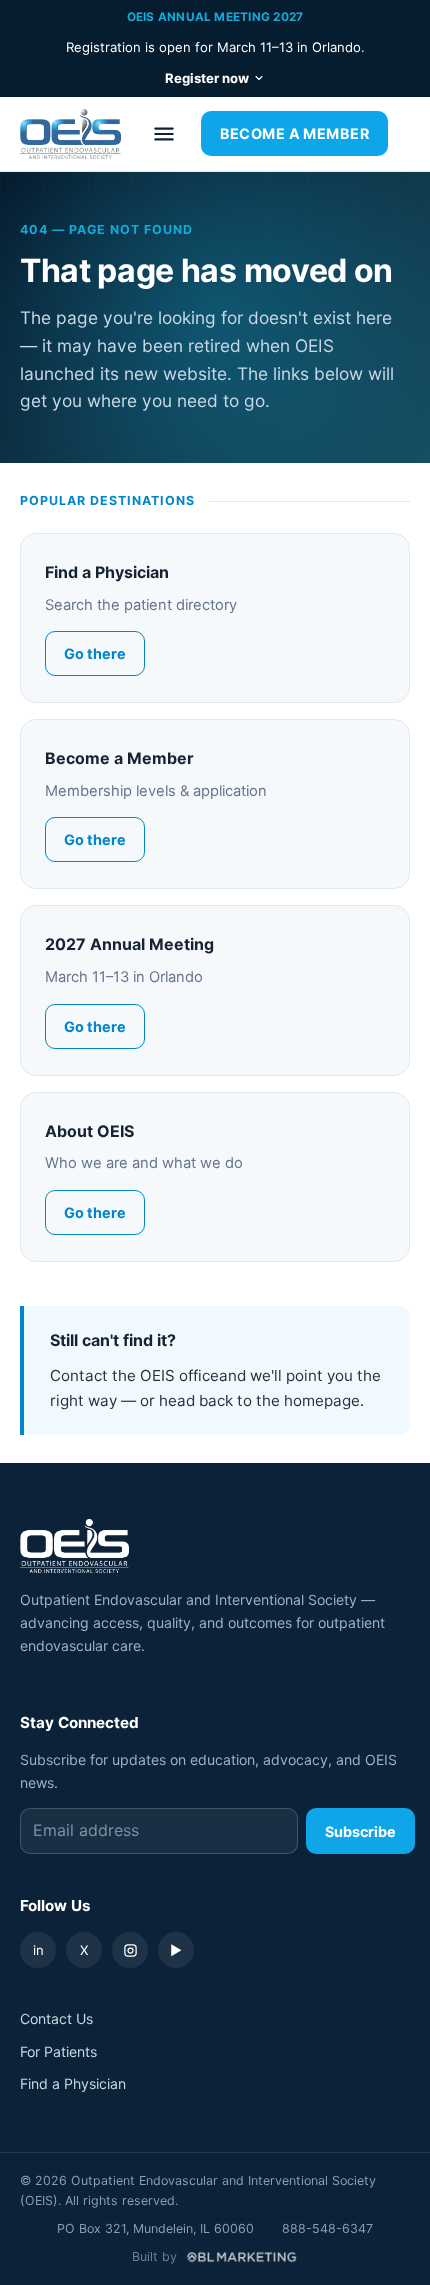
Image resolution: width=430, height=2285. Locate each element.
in (38, 1950)
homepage (322, 1400)
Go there (95, 653)
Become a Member (294, 133)
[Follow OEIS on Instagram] (130, 1950)
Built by (154, 2256)
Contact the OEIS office (134, 1375)
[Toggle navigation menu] (164, 134)
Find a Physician (73, 2083)
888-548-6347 (327, 2228)
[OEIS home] (70, 134)
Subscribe (360, 1831)
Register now (207, 78)
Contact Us (56, 2018)
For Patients (58, 2051)
